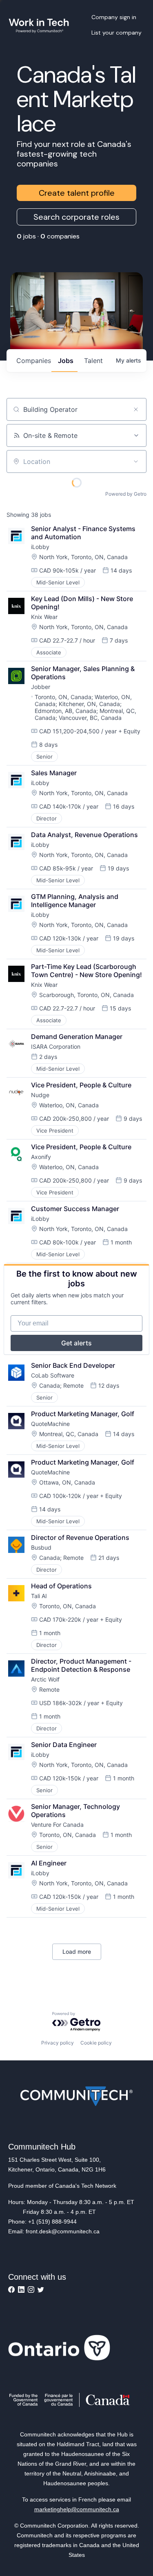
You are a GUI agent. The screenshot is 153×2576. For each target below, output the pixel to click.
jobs (66, 361)
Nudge (40, 1095)
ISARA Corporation (56, 1046)
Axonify (41, 1157)
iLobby (40, 547)
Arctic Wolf (45, 1679)
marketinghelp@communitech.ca (77, 2509)
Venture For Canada (57, 1825)
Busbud (41, 1547)
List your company (116, 33)
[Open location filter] (136, 461)
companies (34, 361)
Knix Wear (44, 617)
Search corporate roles (76, 217)
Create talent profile (77, 193)
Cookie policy (96, 2043)
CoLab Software (53, 1375)
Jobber (41, 687)
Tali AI (39, 1596)
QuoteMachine (50, 1424)
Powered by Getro (126, 494)
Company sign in (114, 17)
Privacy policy (58, 2043)
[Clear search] (136, 409)
